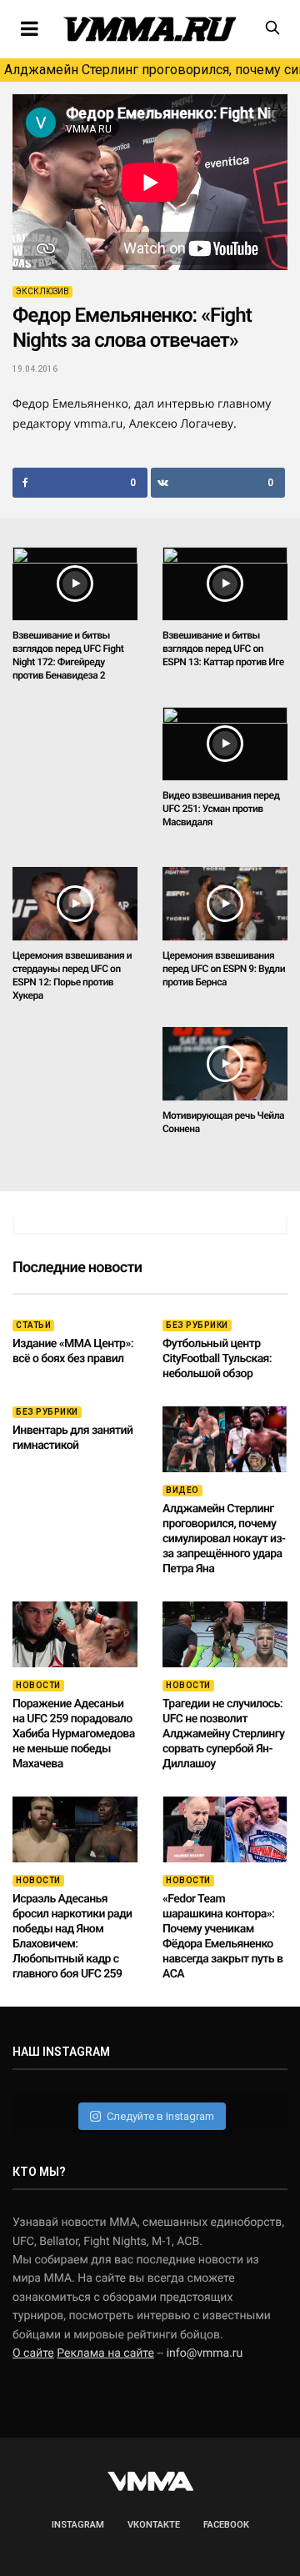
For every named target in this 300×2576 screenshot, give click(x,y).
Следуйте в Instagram (160, 2116)
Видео (182, 1490)
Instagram (78, 2525)
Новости (38, 1685)
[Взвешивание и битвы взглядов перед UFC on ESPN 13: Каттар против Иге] (225, 584)
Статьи (33, 1325)
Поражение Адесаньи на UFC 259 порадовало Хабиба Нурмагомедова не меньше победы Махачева (74, 1734)
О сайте (33, 2353)
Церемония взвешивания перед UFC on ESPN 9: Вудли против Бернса (224, 969)
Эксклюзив (42, 291)
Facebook (226, 2525)
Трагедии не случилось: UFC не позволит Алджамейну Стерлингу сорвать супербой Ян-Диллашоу (223, 1734)
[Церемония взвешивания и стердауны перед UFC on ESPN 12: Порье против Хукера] (75, 904)
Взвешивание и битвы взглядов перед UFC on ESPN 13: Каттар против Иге (223, 649)
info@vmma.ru (205, 2353)
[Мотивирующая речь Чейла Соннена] (225, 1064)
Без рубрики (197, 1325)
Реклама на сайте (105, 2353)
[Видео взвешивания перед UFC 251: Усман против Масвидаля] (225, 744)
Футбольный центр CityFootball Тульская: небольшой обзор (217, 1359)
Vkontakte (154, 2525)
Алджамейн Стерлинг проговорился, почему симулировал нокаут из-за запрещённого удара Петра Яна (152, 70)
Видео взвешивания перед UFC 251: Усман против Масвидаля (221, 809)
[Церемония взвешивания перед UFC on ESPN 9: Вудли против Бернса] (225, 904)
